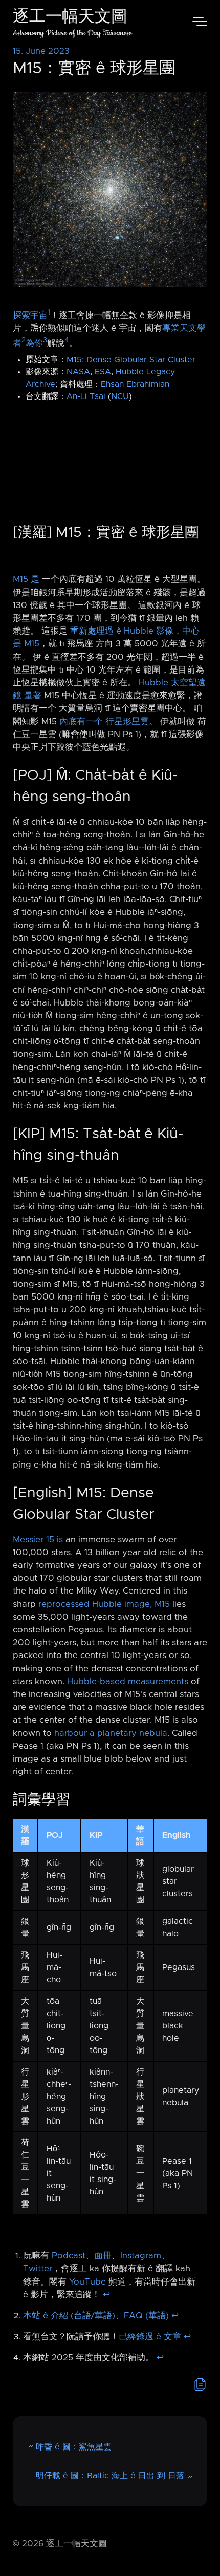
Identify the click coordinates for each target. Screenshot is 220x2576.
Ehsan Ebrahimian (135, 384)
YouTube (87, 2282)
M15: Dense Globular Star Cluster (131, 360)
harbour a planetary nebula (111, 1733)
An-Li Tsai (86, 396)
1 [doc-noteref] (49, 312)
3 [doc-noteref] (45, 340)
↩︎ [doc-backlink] (106, 2295)
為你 (34, 343)
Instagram (141, 2256)
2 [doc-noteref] (24, 340)
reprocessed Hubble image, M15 (104, 1604)
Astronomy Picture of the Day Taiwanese (72, 33)
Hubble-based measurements (128, 1682)
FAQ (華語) (146, 2316)
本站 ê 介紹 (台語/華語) (69, 2316)
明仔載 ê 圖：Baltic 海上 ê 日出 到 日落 (110, 2476)
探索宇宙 (30, 315)
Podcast (69, 2256)
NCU (120, 396)
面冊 (103, 2256)
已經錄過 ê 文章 (150, 2337)
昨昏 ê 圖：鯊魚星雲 (74, 2447)
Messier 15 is (38, 1540)
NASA (78, 372)
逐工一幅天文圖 (70, 18)
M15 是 (26, 579)
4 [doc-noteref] (67, 340)
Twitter (38, 2269)
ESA (103, 372)
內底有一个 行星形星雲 (104, 722)
